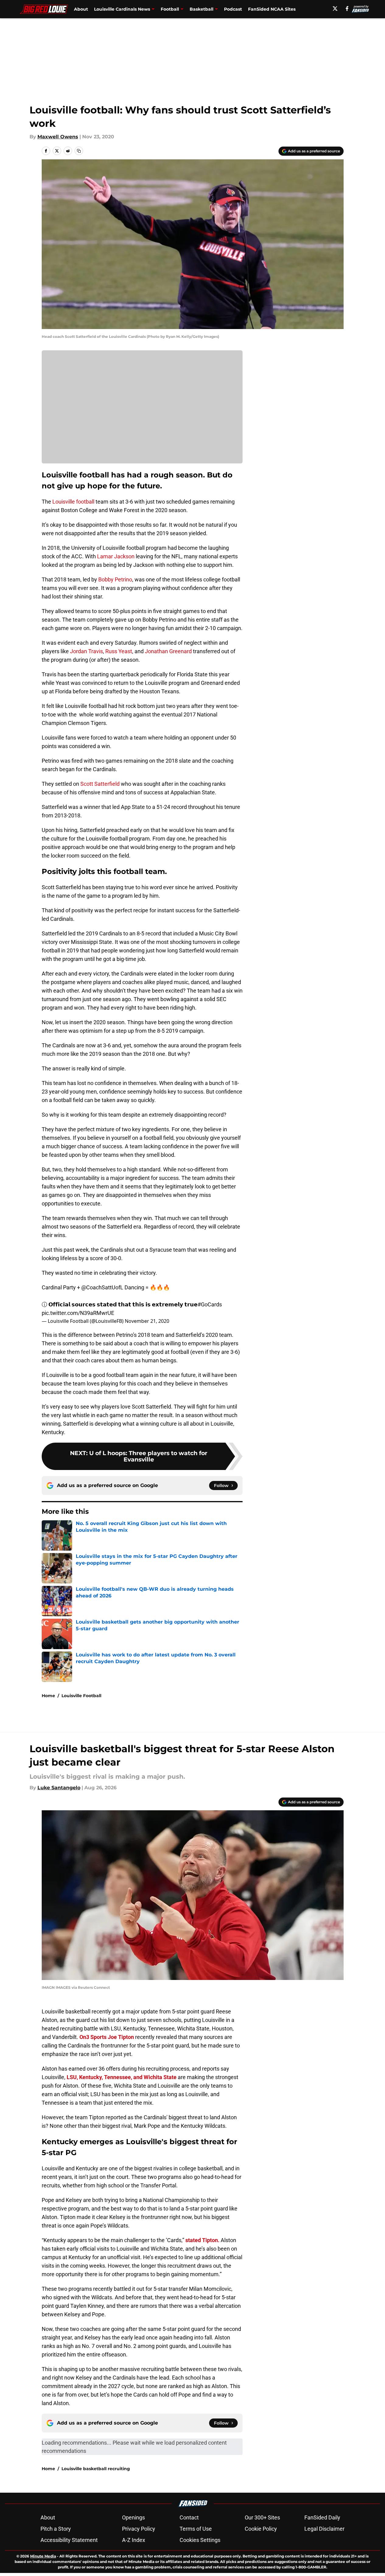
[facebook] (347, 9)
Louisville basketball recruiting (96, 2469)
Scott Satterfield (100, 784)
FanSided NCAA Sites (272, 9)
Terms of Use (196, 2529)
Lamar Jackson (116, 556)
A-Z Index (134, 2540)
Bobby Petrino (115, 579)
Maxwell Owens (58, 137)
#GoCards (210, 1304)
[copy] (79, 151)
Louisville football (73, 502)
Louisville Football (81, 1696)
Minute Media (43, 2556)
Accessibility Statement (69, 2540)
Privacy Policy (139, 2529)
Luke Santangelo (59, 1788)
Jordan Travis (86, 651)
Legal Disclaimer (324, 2529)
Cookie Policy (261, 2529)
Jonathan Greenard (168, 651)
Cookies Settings (200, 2540)
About (81, 9)
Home (48, 1696)
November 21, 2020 (147, 1321)
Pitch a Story (56, 2529)
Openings (133, 2517)
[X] (335, 9)
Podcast (233, 9)
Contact (189, 2517)
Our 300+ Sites (262, 2517)
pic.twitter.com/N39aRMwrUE (78, 1313)
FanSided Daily (322, 2517)
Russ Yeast (119, 651)
